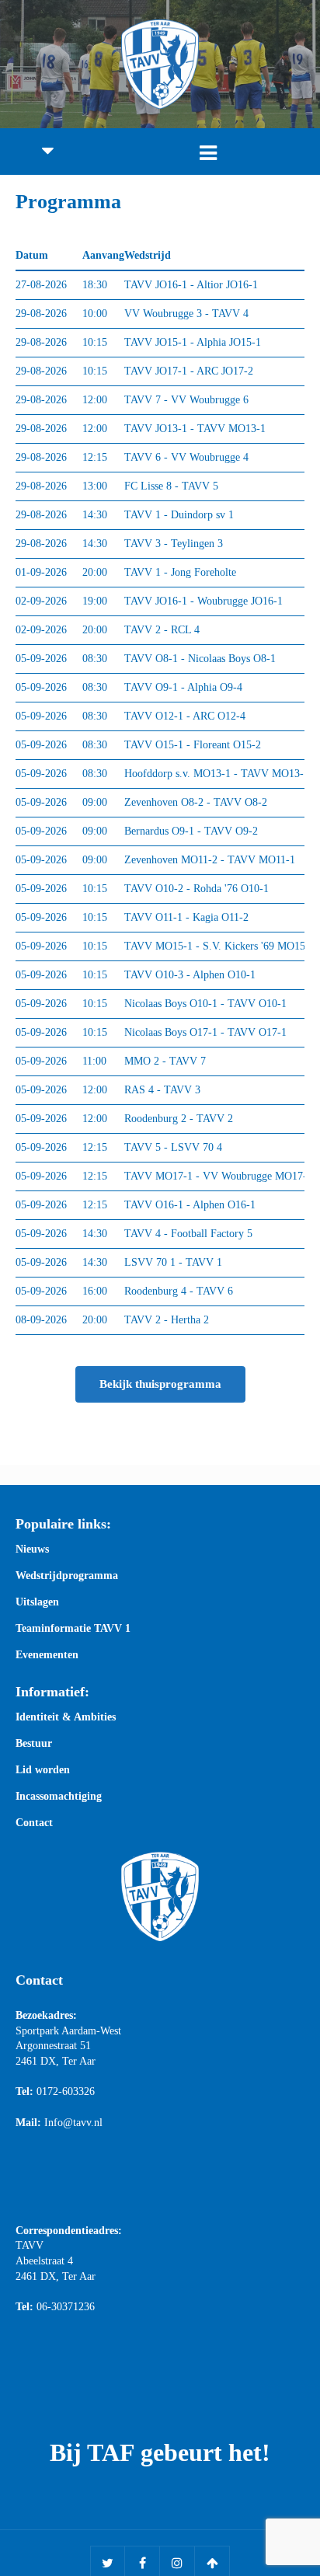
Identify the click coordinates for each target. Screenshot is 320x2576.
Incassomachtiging (59, 1797)
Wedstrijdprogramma (67, 1576)
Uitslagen (37, 1602)
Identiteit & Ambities (66, 1717)
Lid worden (43, 1770)
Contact (34, 1823)
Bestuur (34, 1744)
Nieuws (32, 1549)
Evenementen (47, 1655)
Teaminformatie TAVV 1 (73, 1629)
